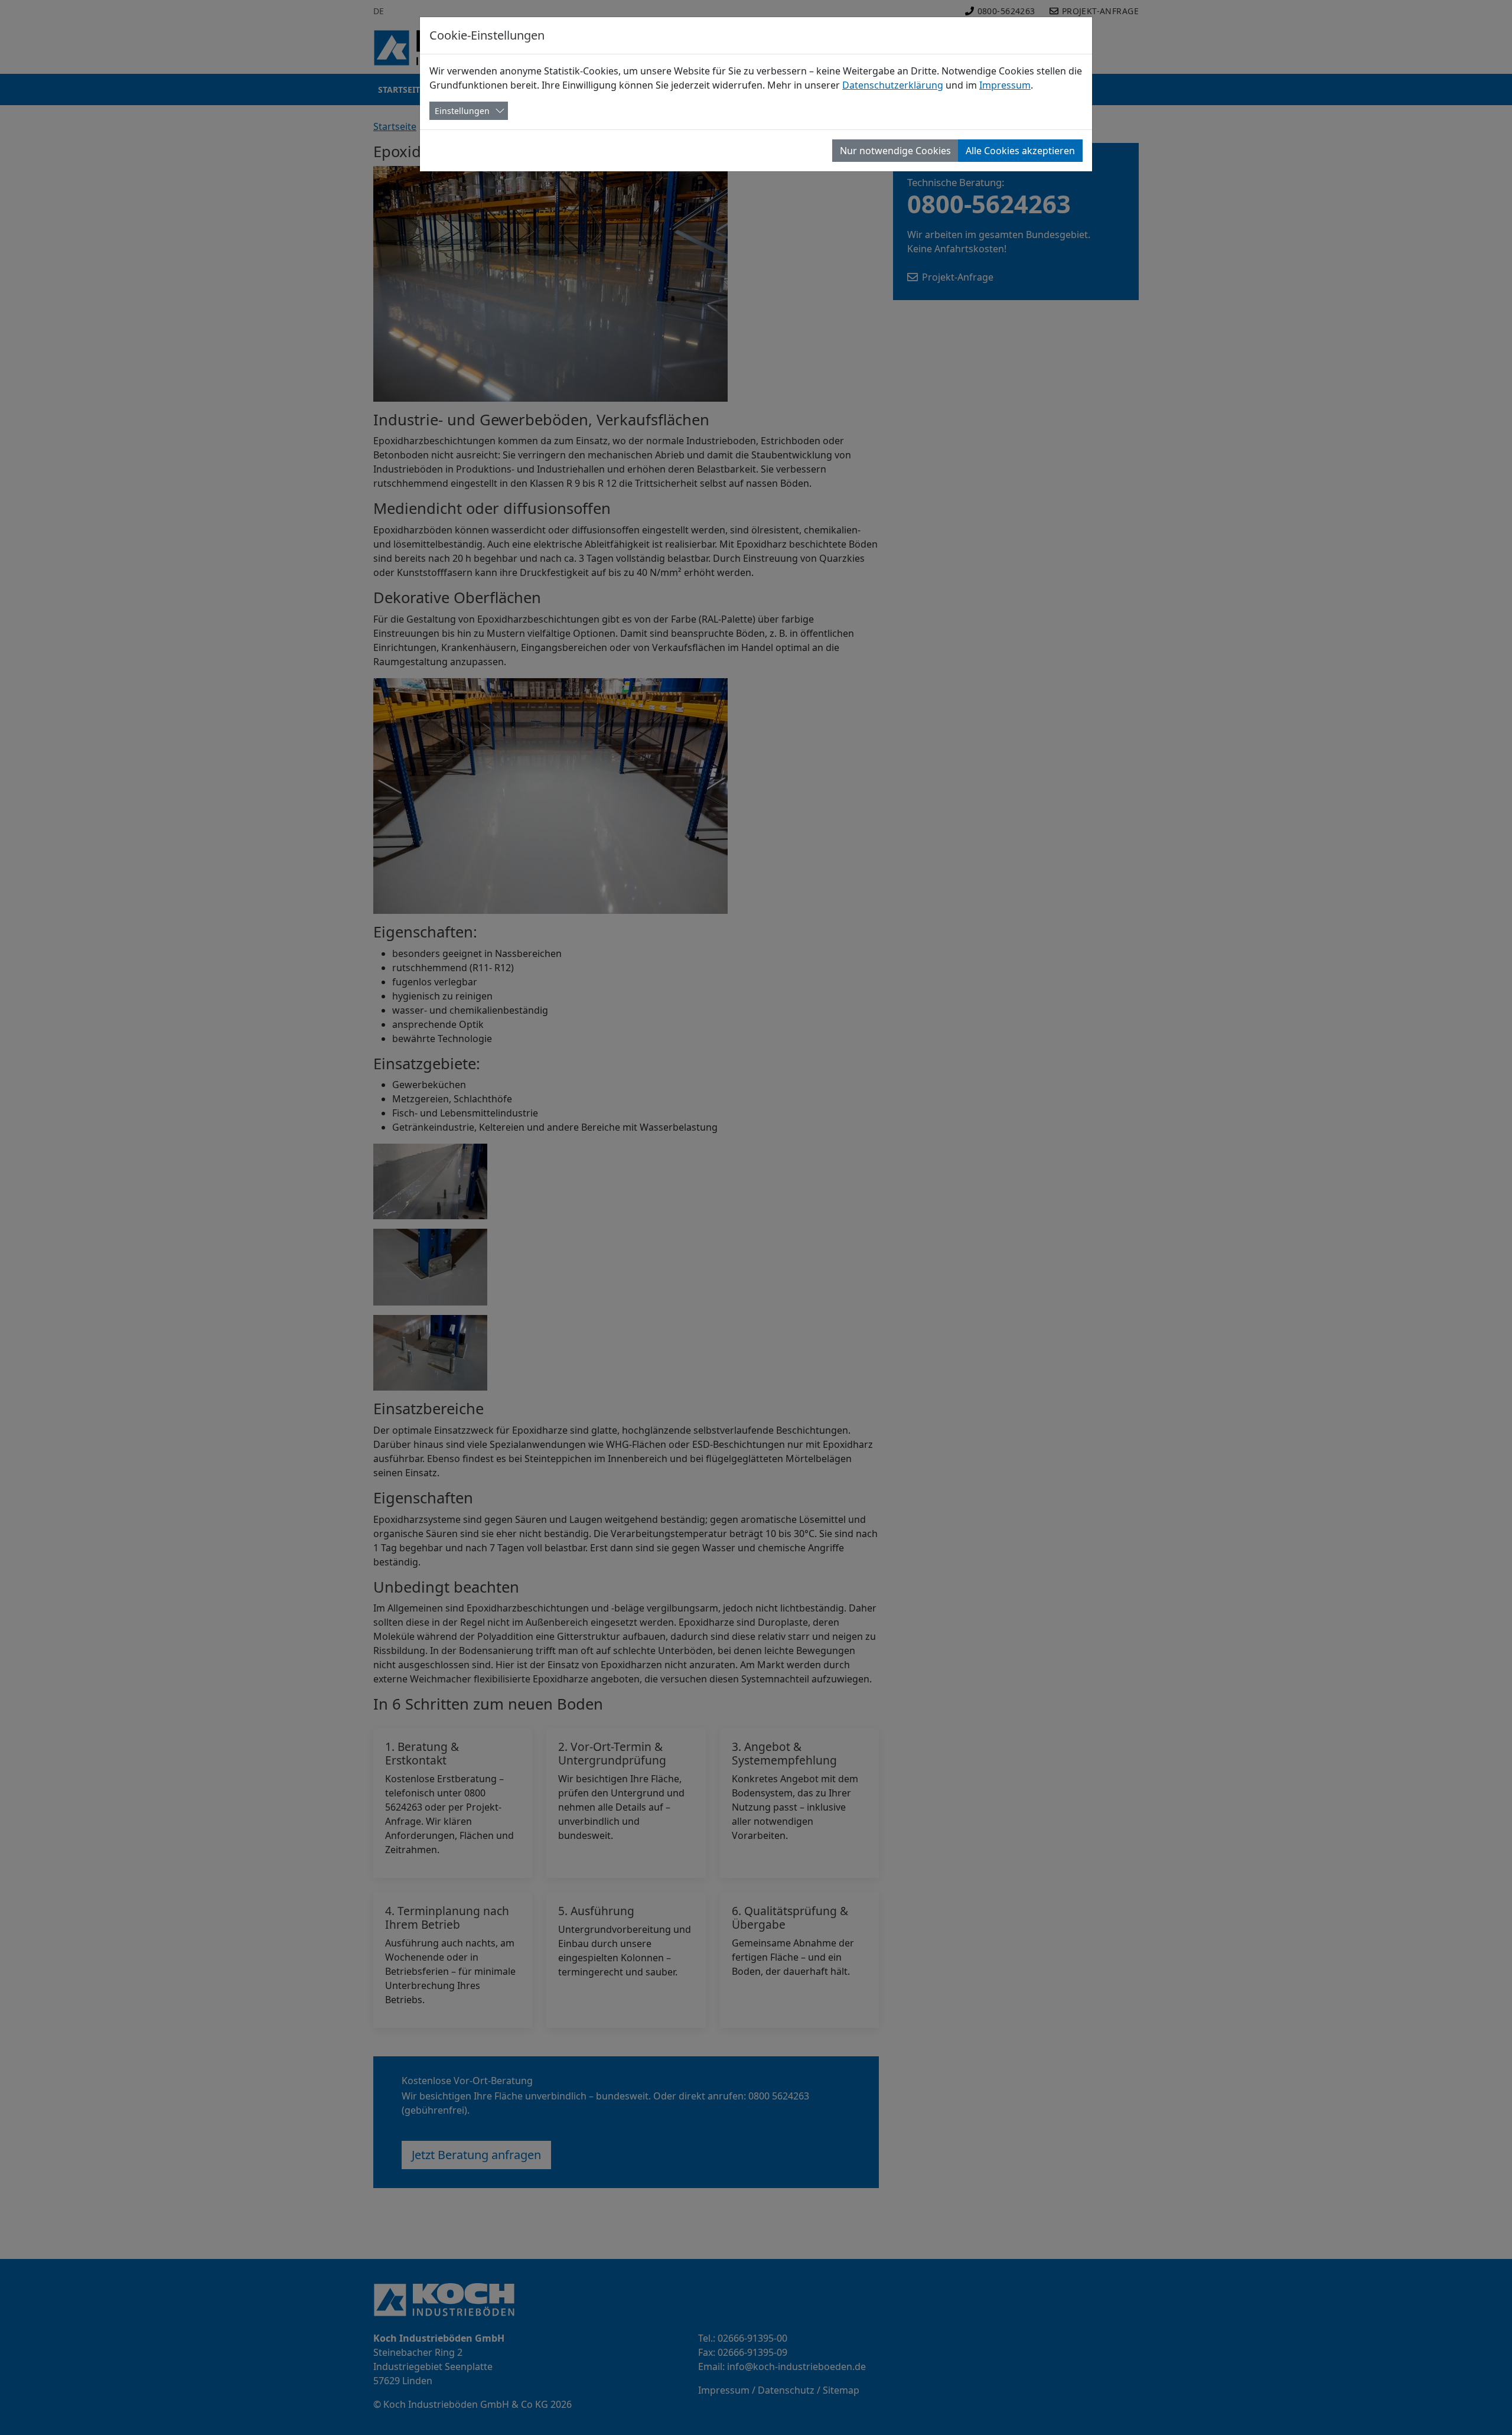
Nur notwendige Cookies (895, 151)
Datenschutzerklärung (893, 85)
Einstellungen (462, 111)
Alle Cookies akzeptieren (1020, 151)
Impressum (1005, 85)
